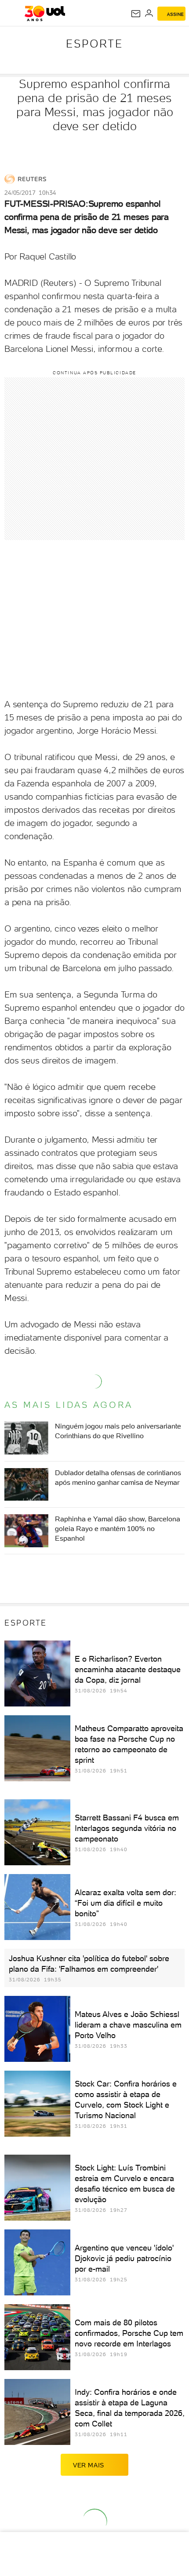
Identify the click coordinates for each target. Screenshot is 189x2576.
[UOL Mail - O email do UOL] (136, 14)
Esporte (94, 44)
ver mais (89, 2465)
